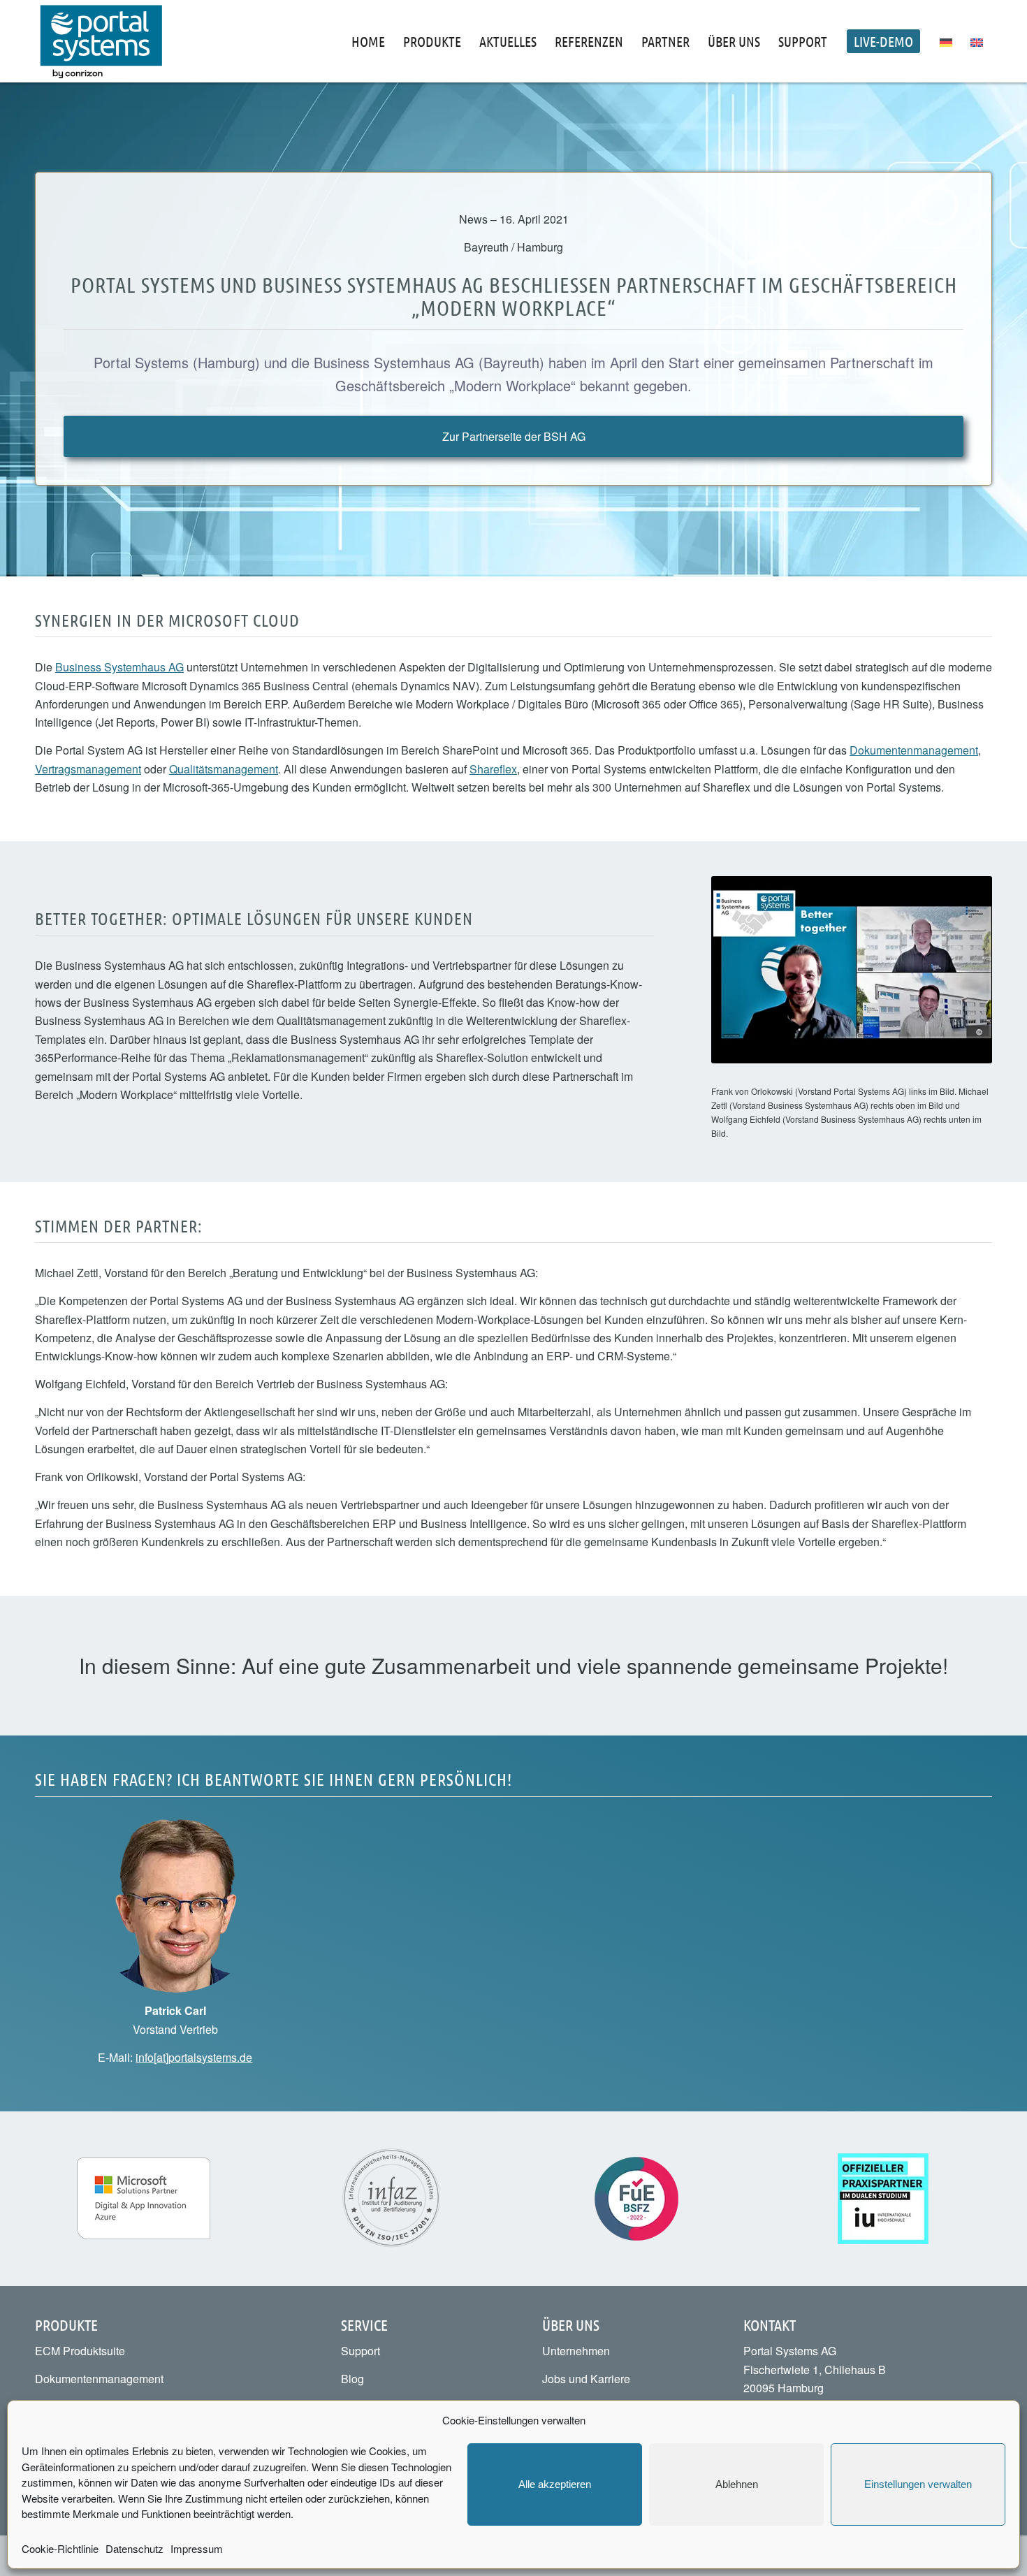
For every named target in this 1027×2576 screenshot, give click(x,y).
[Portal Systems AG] (101, 41)
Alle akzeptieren (555, 2484)
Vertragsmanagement (88, 769)
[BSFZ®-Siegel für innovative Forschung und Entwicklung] (636, 2199)
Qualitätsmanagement (224, 769)
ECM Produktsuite (80, 2351)
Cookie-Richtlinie (60, 2548)
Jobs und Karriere (586, 2379)
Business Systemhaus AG (119, 667)
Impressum (197, 2548)
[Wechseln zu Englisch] (977, 41)
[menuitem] (368, 41)
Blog (352, 2379)
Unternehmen (576, 2351)
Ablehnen (737, 2484)
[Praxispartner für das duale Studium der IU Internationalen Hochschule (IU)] (883, 2199)
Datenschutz (134, 2548)
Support (360, 2351)
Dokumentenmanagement (914, 750)
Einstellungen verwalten (918, 2484)
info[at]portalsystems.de (194, 2057)
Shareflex (493, 769)
